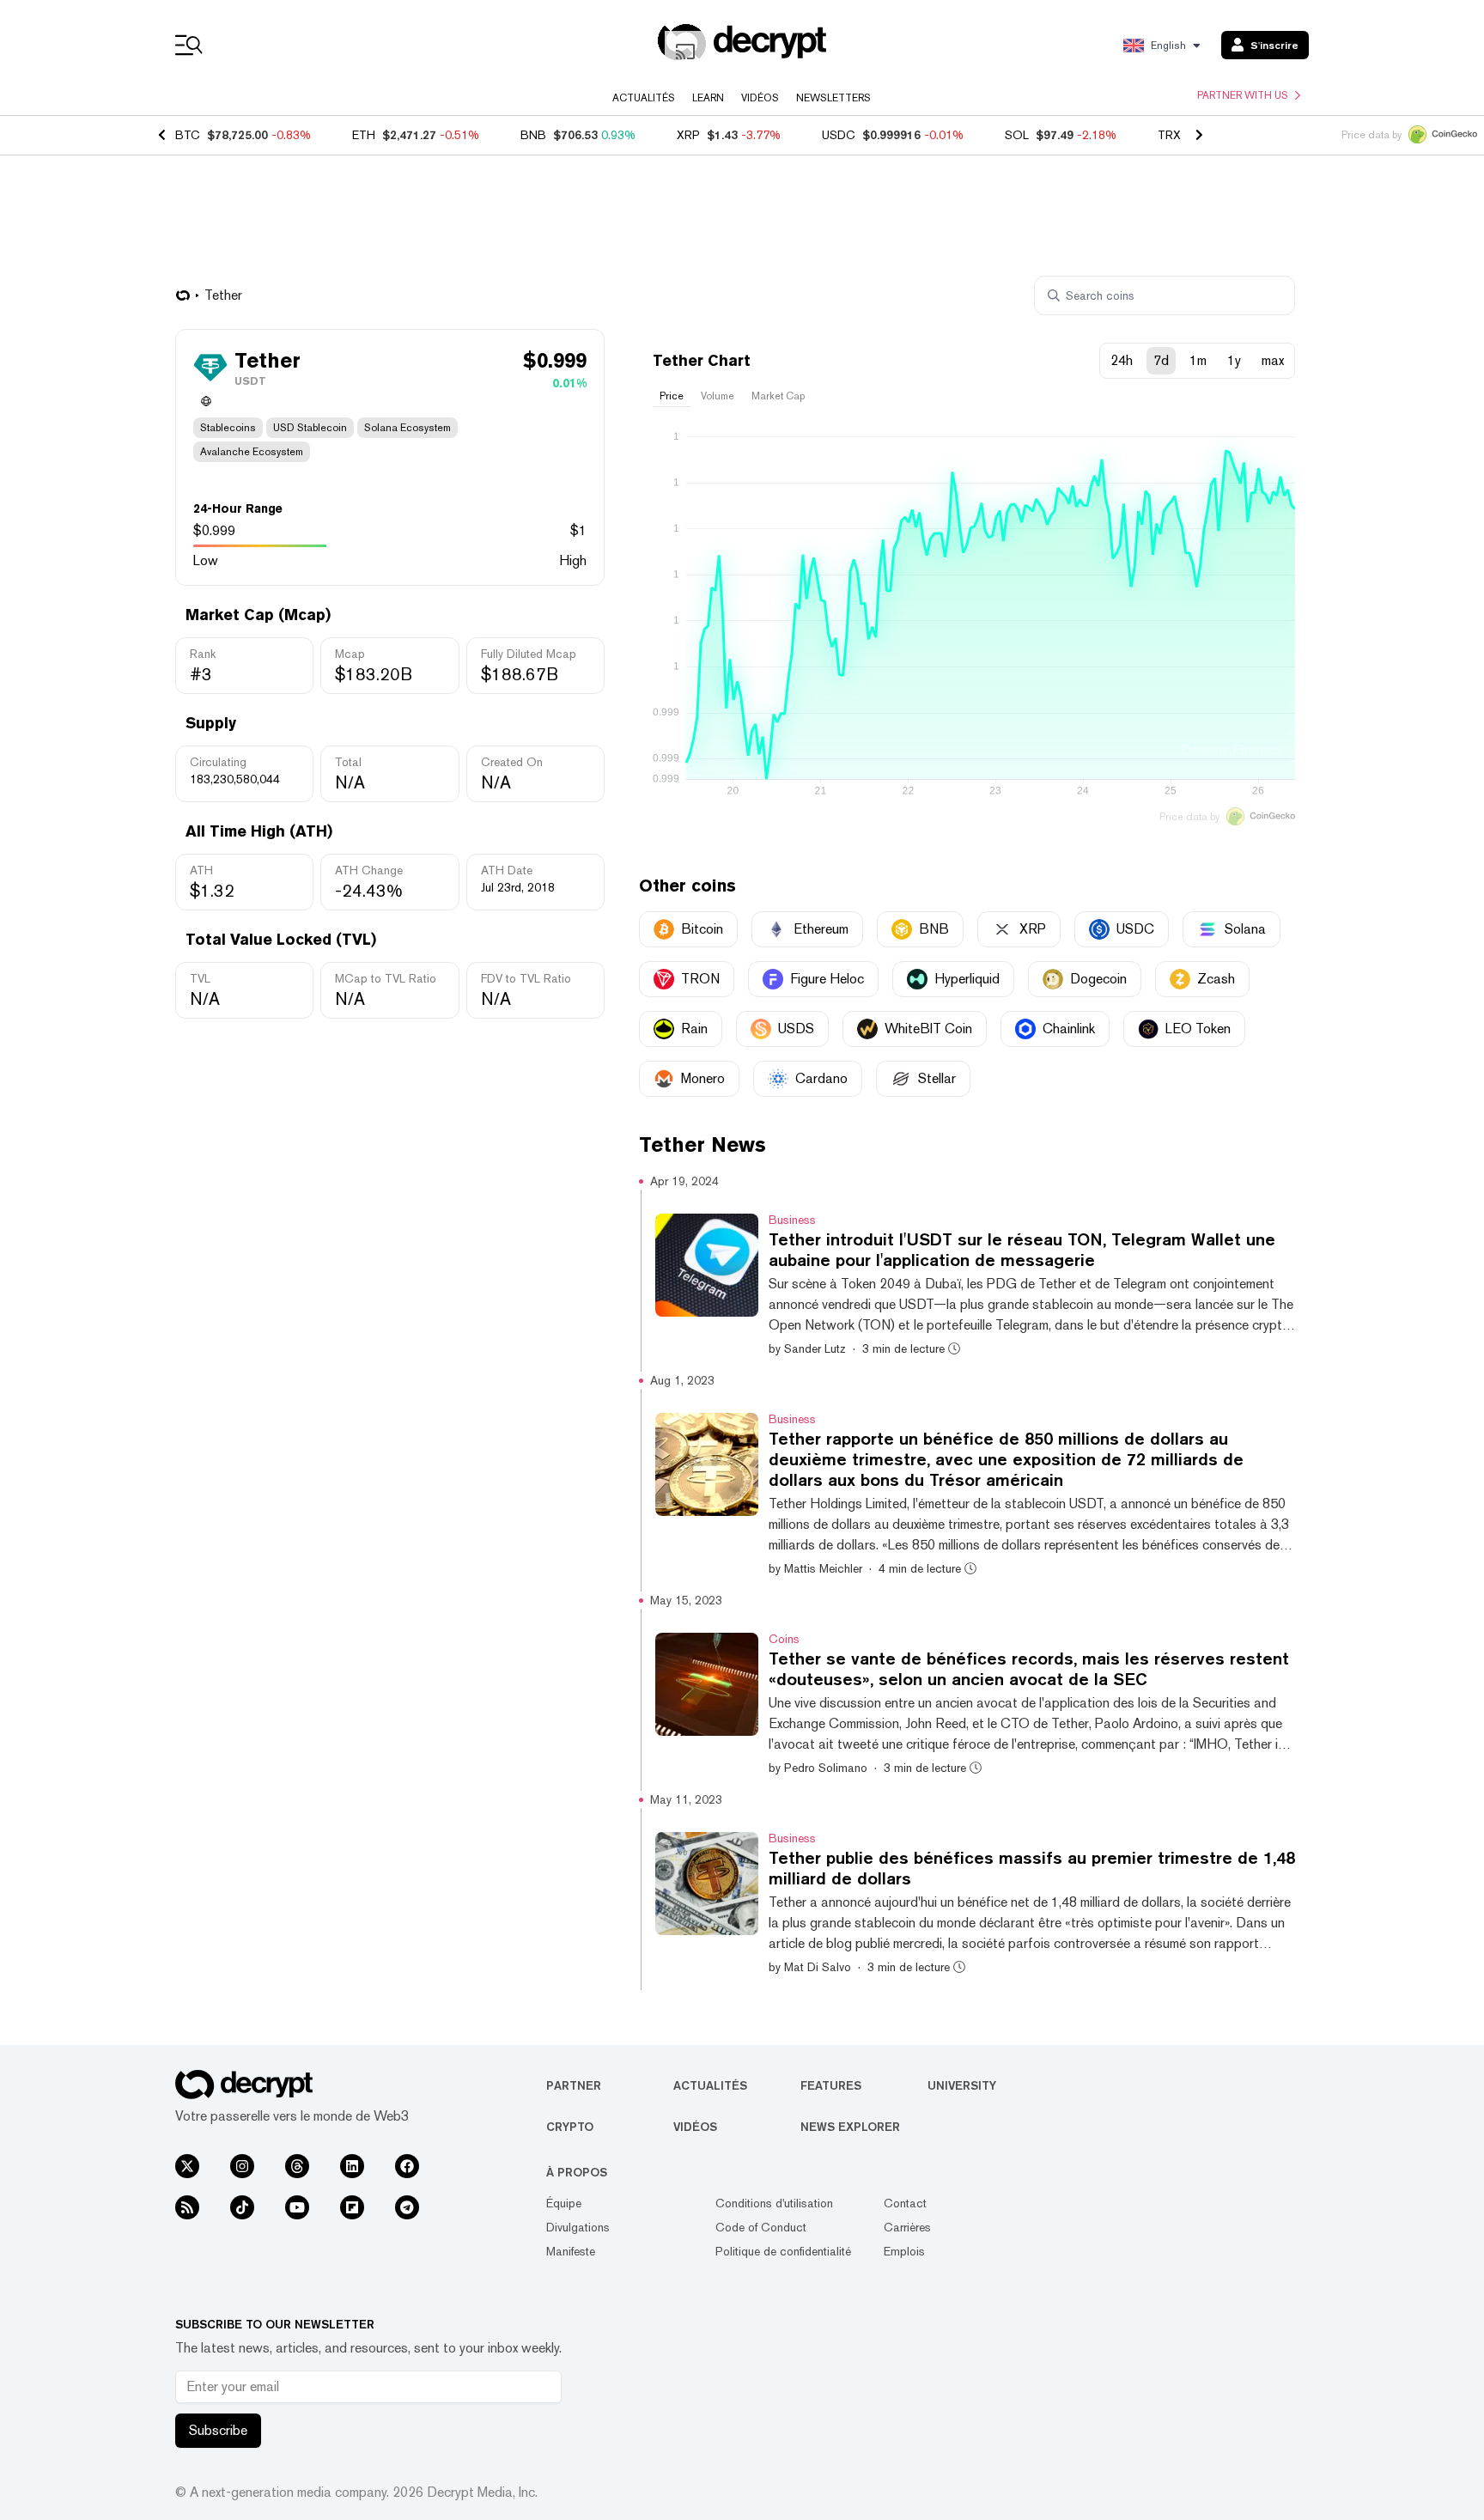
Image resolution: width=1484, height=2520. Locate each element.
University (962, 2085)
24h (1122, 360)
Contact (905, 2203)
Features (831, 2085)
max (1273, 360)
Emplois (904, 2251)
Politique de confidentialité (783, 2251)
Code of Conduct (761, 2227)
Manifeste (571, 2251)
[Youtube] (297, 2207)
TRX (1169, 135)
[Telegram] (407, 2207)
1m (1198, 360)
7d (1161, 360)
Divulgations (578, 2227)
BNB (533, 135)
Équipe (564, 2203)
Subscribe (218, 2430)
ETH (364, 135)
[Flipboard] (352, 2207)
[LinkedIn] (352, 2166)
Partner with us (1243, 95)
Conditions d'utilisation (774, 2203)
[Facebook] (407, 2166)
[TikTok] (242, 2207)
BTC (188, 135)
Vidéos (760, 98)
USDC (839, 135)
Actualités (644, 98)
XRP (688, 135)
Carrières (907, 2227)
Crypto (570, 2127)
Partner (574, 2085)
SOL (1017, 135)
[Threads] (297, 2166)
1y (1234, 360)
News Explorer (850, 2127)
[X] (187, 2166)
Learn (708, 98)
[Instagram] (242, 2166)
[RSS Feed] (187, 2207)
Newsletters (833, 98)
